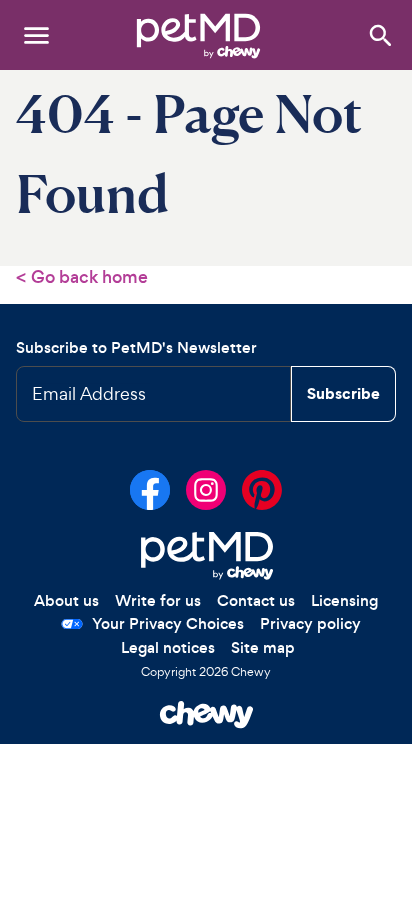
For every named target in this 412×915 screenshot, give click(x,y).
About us (66, 600)
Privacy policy (310, 623)
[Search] (379, 34)
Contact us (256, 600)
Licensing (344, 600)
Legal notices (168, 647)
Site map (263, 647)
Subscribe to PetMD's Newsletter (136, 347)
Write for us (158, 600)
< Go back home (82, 277)
